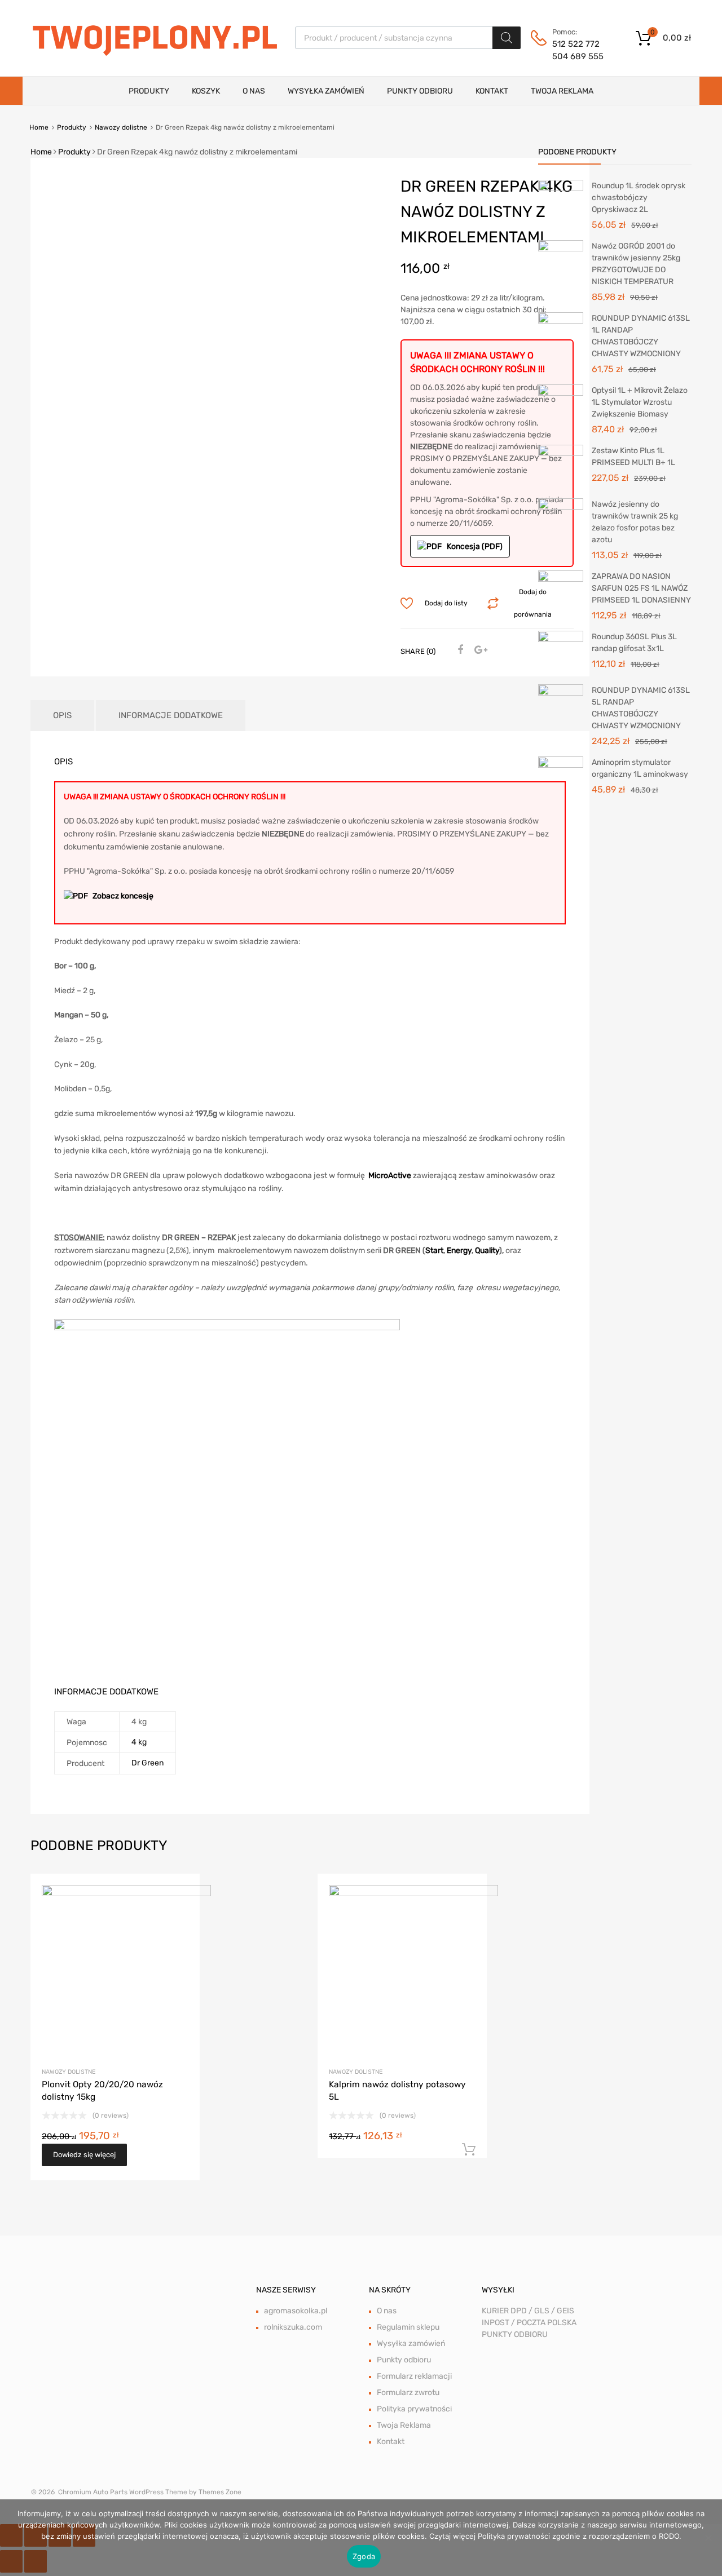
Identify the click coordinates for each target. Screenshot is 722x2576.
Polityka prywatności (414, 2409)
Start (434, 1251)
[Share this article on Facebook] (459, 650)
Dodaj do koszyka (469, 2150)
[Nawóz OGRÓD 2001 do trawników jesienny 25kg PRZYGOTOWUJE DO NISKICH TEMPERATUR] (561, 262)
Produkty (149, 91)
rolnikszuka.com (293, 2327)
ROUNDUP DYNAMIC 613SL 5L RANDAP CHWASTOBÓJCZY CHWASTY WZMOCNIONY (641, 708)
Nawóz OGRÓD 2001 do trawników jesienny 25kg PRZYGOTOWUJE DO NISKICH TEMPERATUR (636, 264)
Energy (459, 1251)
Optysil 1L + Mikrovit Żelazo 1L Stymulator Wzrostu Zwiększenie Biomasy (640, 402)
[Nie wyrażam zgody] (708, 2538)
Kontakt (492, 91)
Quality (487, 1251)
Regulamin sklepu (408, 2327)
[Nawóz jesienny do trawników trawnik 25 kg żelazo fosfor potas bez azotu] (561, 521)
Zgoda (364, 2556)
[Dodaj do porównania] (181, 1913)
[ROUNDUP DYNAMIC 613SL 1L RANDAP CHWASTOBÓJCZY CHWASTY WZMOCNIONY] (561, 336)
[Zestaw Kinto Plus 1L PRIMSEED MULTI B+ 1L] (561, 467)
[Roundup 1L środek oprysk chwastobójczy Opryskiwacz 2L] (561, 202)
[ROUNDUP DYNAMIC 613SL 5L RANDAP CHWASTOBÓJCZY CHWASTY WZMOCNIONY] (561, 707)
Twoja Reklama (562, 91)
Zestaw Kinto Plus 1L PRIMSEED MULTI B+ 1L (633, 457)
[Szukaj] (507, 38)
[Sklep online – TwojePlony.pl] (155, 37)
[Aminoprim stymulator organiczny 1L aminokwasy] (561, 779)
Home (39, 127)
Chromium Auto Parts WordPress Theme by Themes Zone (150, 2492)
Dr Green (148, 1763)
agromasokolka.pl (296, 2311)
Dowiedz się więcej (84, 2155)
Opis (62, 715)
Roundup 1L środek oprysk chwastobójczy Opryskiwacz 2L (639, 198)
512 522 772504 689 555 (578, 50)
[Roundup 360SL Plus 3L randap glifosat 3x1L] (561, 653)
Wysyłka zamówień (326, 91)
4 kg (139, 1742)
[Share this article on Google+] (479, 650)
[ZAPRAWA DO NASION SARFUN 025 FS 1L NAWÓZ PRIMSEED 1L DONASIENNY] (561, 593)
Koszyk (206, 91)
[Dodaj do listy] (181, 1895)
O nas (254, 91)
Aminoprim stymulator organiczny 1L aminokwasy (640, 768)
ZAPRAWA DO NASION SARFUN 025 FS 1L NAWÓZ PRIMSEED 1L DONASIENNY (641, 588)
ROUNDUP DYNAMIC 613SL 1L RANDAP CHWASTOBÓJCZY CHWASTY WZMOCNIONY (641, 336)
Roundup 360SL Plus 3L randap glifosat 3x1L (634, 643)
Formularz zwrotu (408, 2393)
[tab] (62, 716)
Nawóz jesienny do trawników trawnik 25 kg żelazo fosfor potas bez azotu (635, 522)
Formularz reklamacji (414, 2376)
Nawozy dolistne (121, 127)
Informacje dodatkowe (171, 715)
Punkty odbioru (420, 91)
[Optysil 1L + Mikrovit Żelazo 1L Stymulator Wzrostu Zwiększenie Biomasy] (561, 407)
